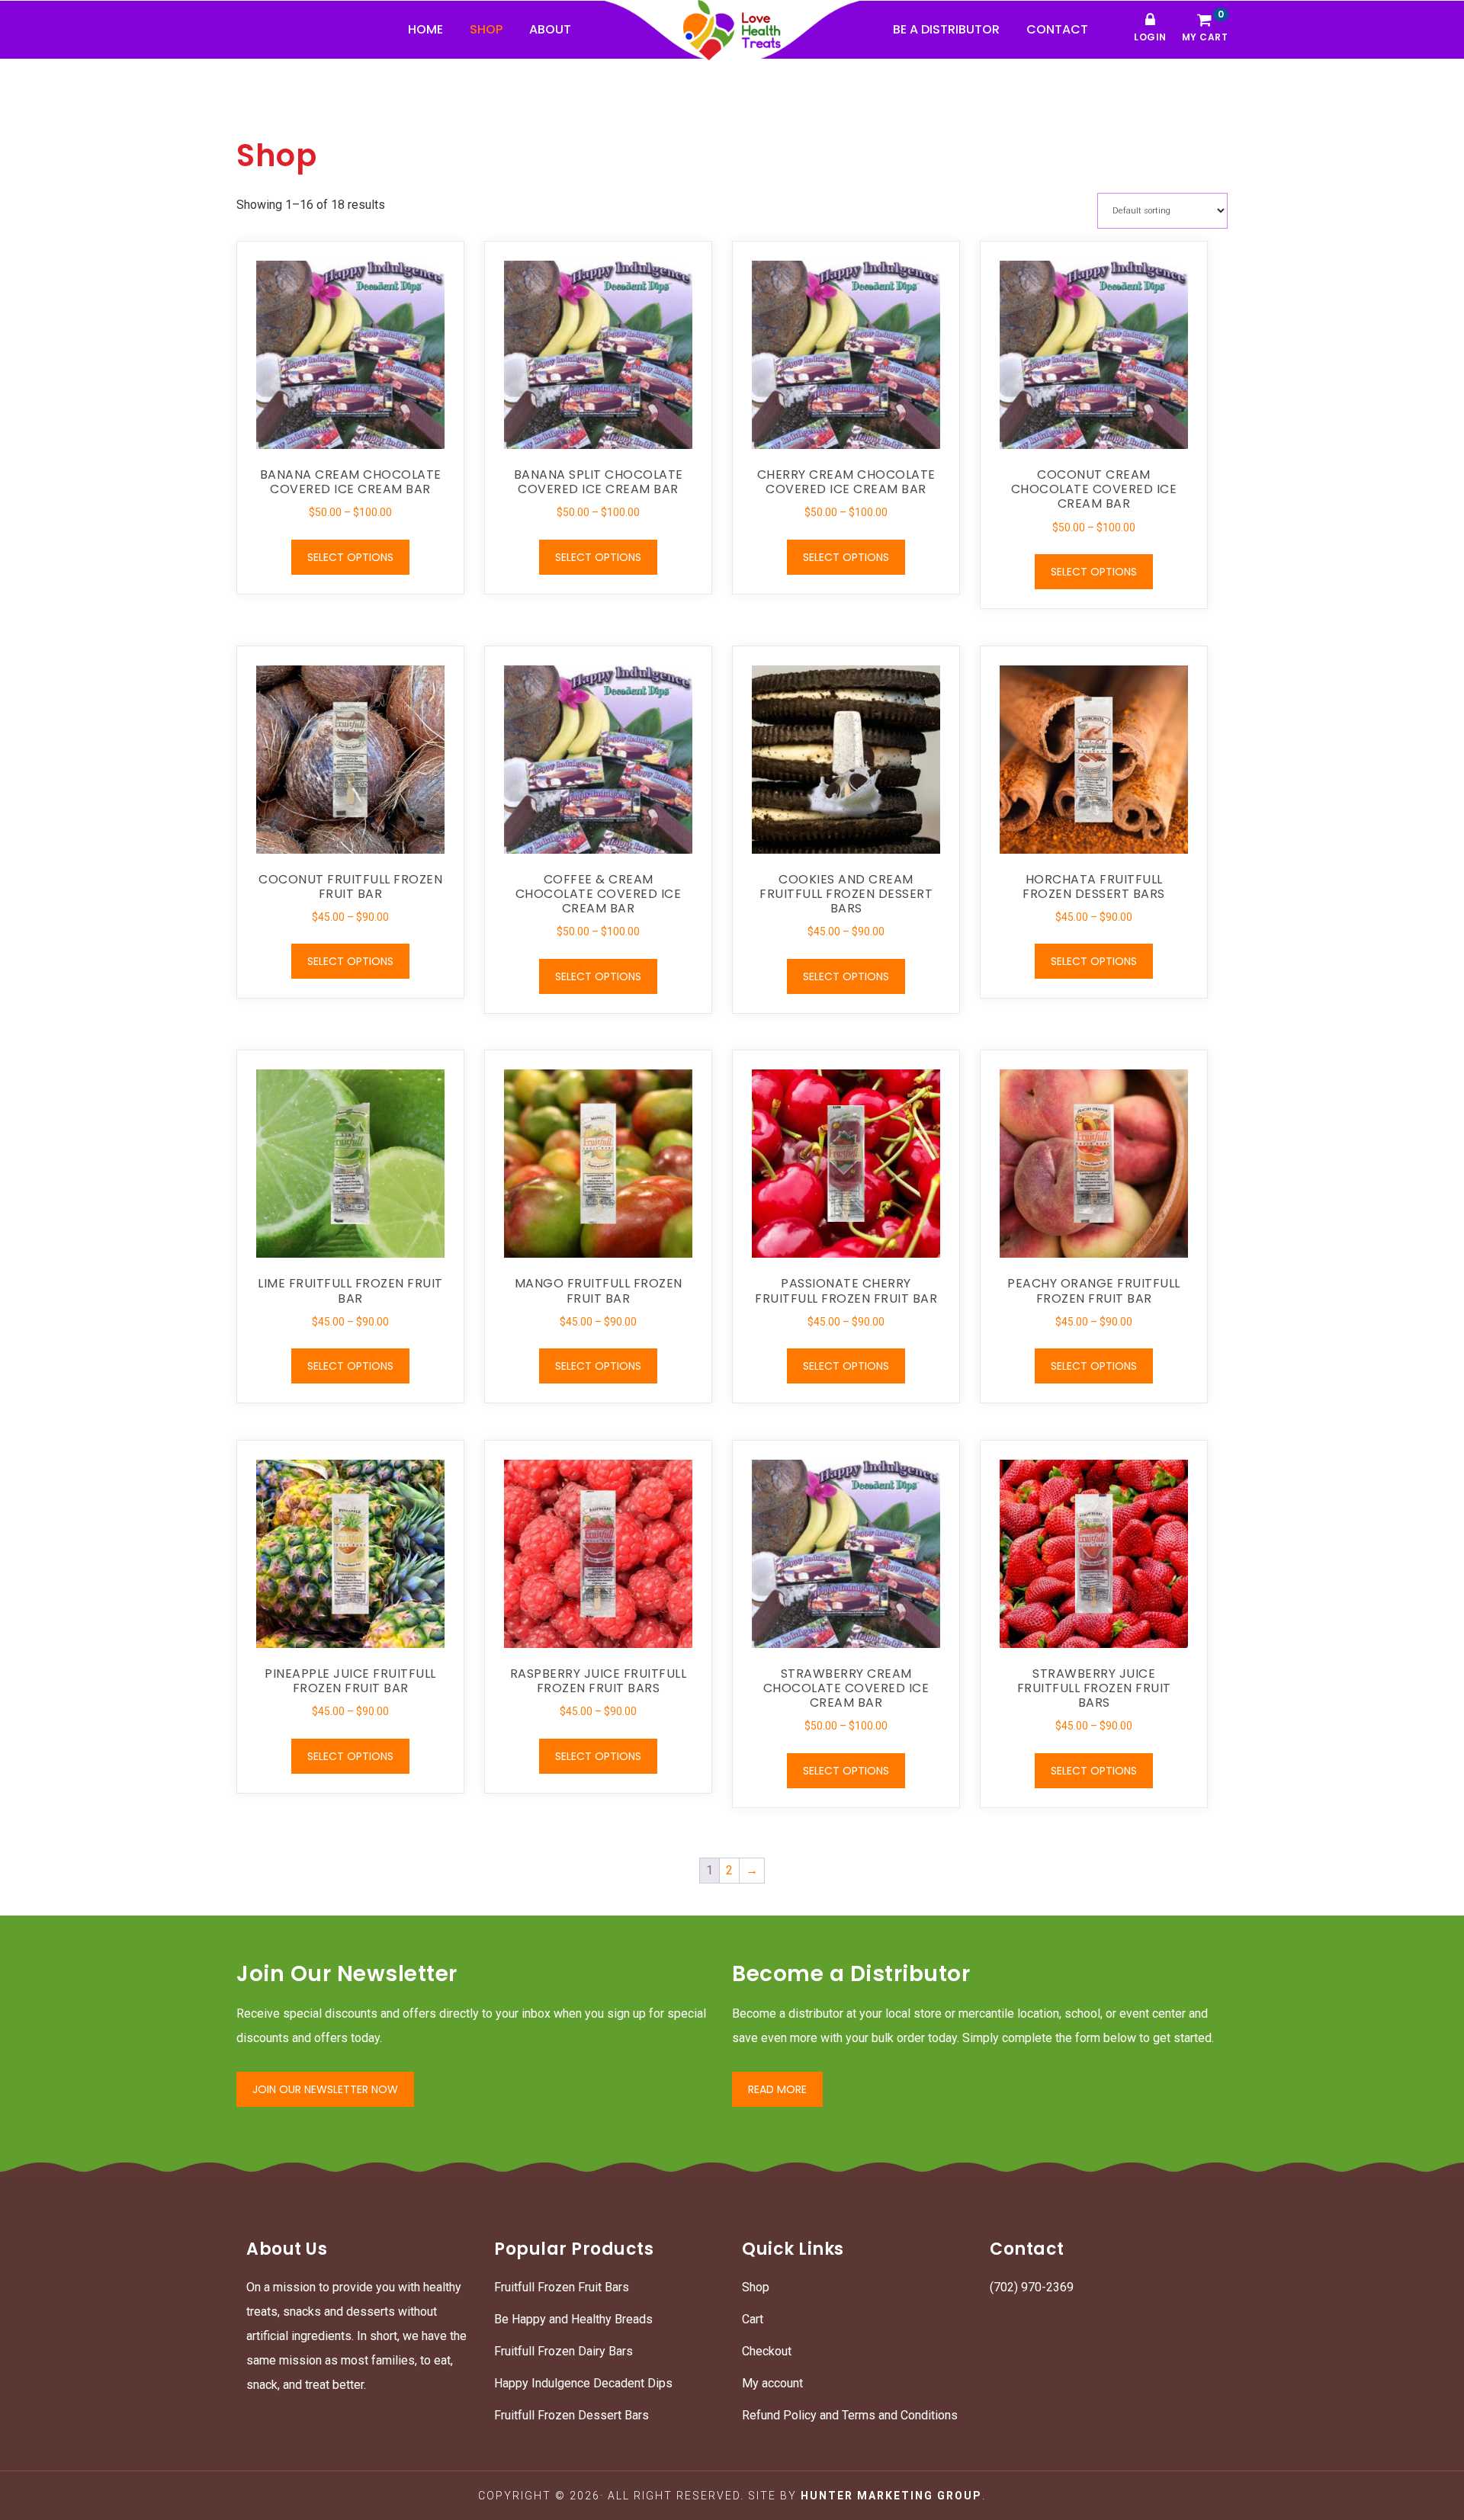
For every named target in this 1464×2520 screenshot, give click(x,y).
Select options (350, 557)
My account (772, 2383)
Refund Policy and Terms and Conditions (850, 2415)
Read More (777, 2089)
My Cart (1205, 28)
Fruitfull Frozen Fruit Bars (562, 2287)
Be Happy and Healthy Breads (573, 2319)
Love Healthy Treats (732, 30)
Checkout (767, 2351)
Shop (756, 2287)
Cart (753, 2319)
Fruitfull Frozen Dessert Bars (571, 2415)
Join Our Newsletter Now (325, 2089)
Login (1150, 37)
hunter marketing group (891, 2496)
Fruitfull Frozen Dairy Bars (563, 2351)
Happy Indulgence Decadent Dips (583, 2383)
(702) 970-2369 (1032, 2287)
